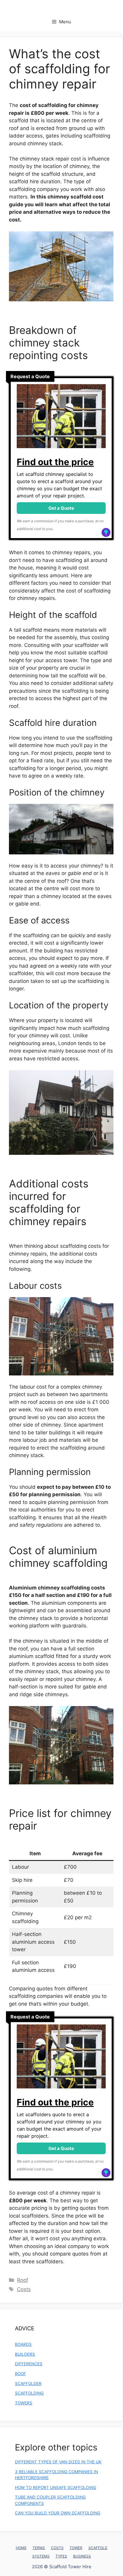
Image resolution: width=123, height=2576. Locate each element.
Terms (39, 2548)
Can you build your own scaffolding (58, 2513)
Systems (41, 2556)
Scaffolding (29, 2393)
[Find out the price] (61, 419)
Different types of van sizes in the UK (58, 2462)
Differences (29, 2364)
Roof (23, 2280)
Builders (25, 2354)
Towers (24, 2403)
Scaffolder (28, 2383)
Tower (76, 2548)
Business (82, 2556)
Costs (24, 2289)
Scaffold (98, 2548)
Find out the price (55, 462)
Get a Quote (61, 508)
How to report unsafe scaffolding (56, 2488)
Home (21, 2548)
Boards (23, 2344)
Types (61, 2556)
